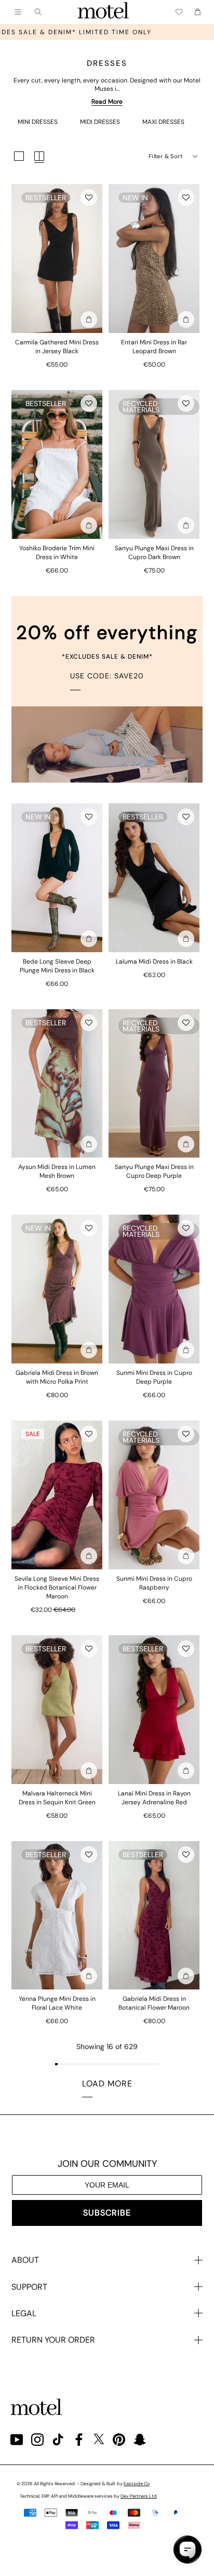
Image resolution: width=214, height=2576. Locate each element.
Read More (107, 102)
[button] (89, 198)
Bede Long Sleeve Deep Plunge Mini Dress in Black (57, 966)
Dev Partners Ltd (139, 2496)
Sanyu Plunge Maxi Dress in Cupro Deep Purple (154, 1171)
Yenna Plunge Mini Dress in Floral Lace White (57, 2003)
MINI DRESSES (38, 122)
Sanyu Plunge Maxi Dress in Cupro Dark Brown (154, 553)
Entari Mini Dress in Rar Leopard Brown (154, 347)
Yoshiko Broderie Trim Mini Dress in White (57, 553)
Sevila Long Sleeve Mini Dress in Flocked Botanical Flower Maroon (57, 1588)
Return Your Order (53, 2340)
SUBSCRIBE (107, 2213)
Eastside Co (137, 2484)
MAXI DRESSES (163, 122)
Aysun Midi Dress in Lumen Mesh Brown (57, 1171)
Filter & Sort (165, 156)
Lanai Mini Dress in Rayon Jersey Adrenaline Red (154, 1798)
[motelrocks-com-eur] (103, 12)
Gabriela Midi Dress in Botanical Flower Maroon (154, 2003)
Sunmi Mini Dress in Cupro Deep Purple (154, 1377)
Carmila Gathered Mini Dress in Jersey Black (57, 347)
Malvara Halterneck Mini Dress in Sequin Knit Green (57, 1798)
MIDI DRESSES (100, 122)
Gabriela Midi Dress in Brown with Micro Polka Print (57, 1377)
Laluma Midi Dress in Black (154, 962)
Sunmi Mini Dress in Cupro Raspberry (154, 1583)
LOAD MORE (107, 2084)
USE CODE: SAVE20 (107, 676)
